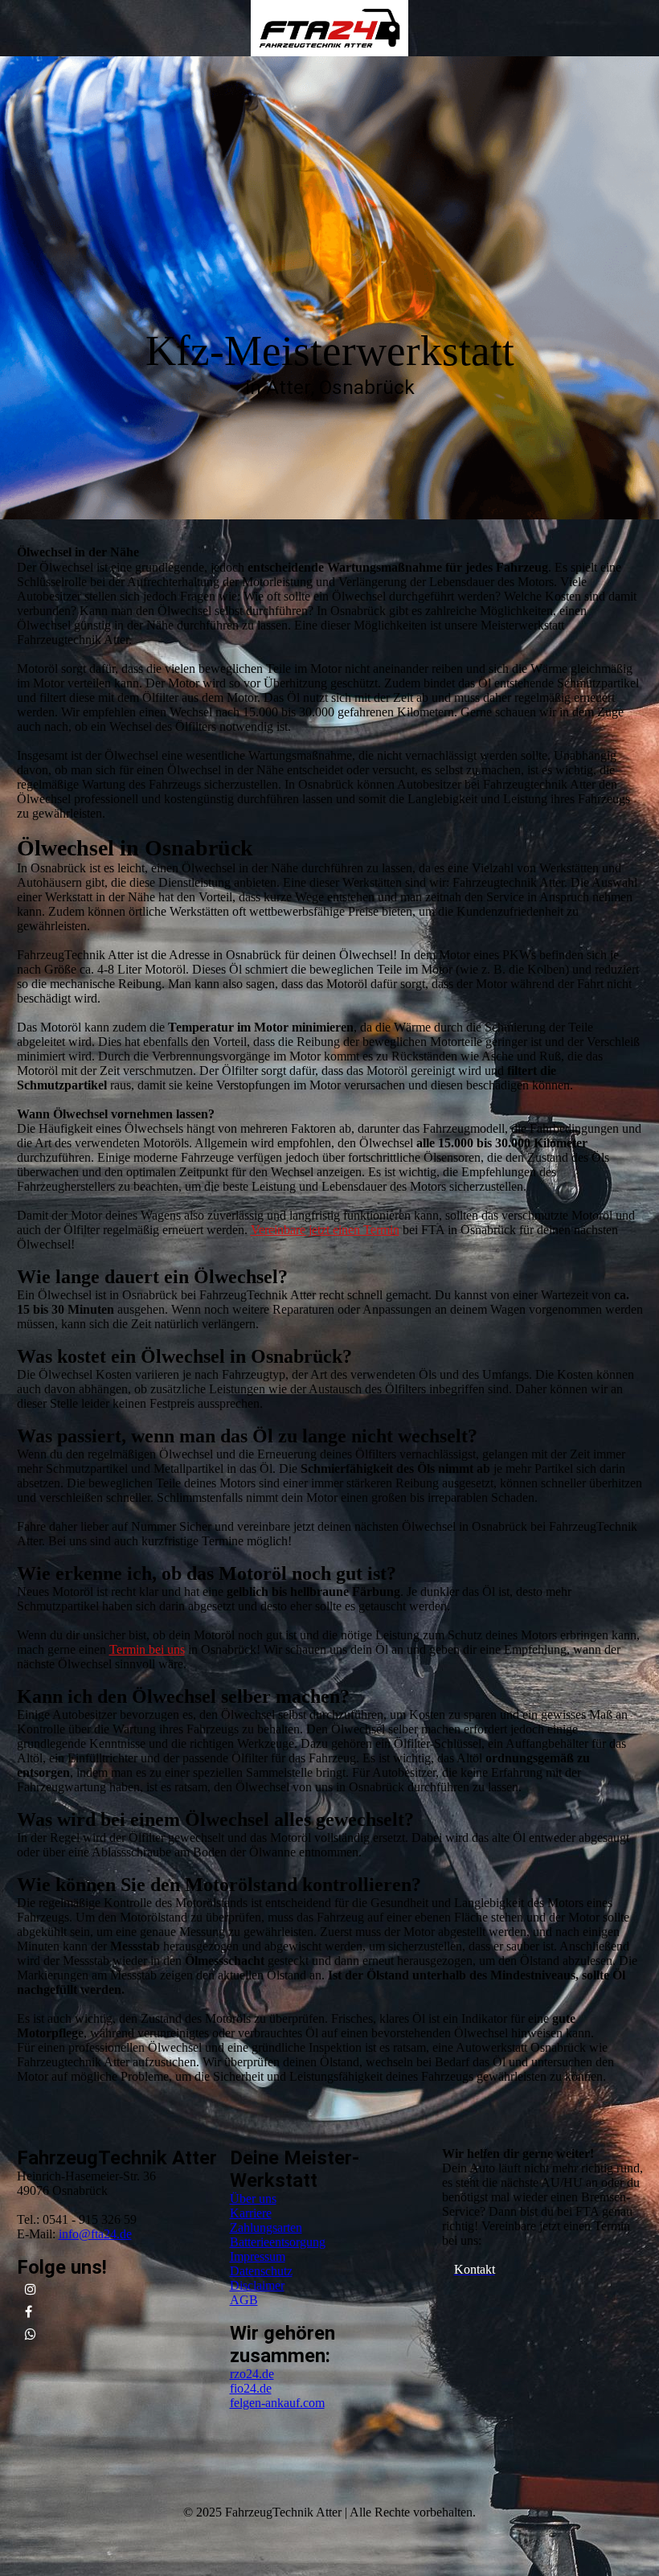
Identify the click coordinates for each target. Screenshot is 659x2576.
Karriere (251, 2213)
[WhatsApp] (31, 2334)
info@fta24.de (95, 2234)
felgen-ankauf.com (277, 2403)
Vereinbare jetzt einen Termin (325, 1230)
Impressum (258, 2256)
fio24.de (251, 2388)
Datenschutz (261, 2271)
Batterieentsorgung (278, 2242)
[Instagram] (31, 2289)
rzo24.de (252, 2374)
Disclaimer (257, 2285)
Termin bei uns (147, 1649)
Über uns (253, 2199)
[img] (329, 28)
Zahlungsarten (266, 2227)
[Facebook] (29, 2312)
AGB (244, 2300)
